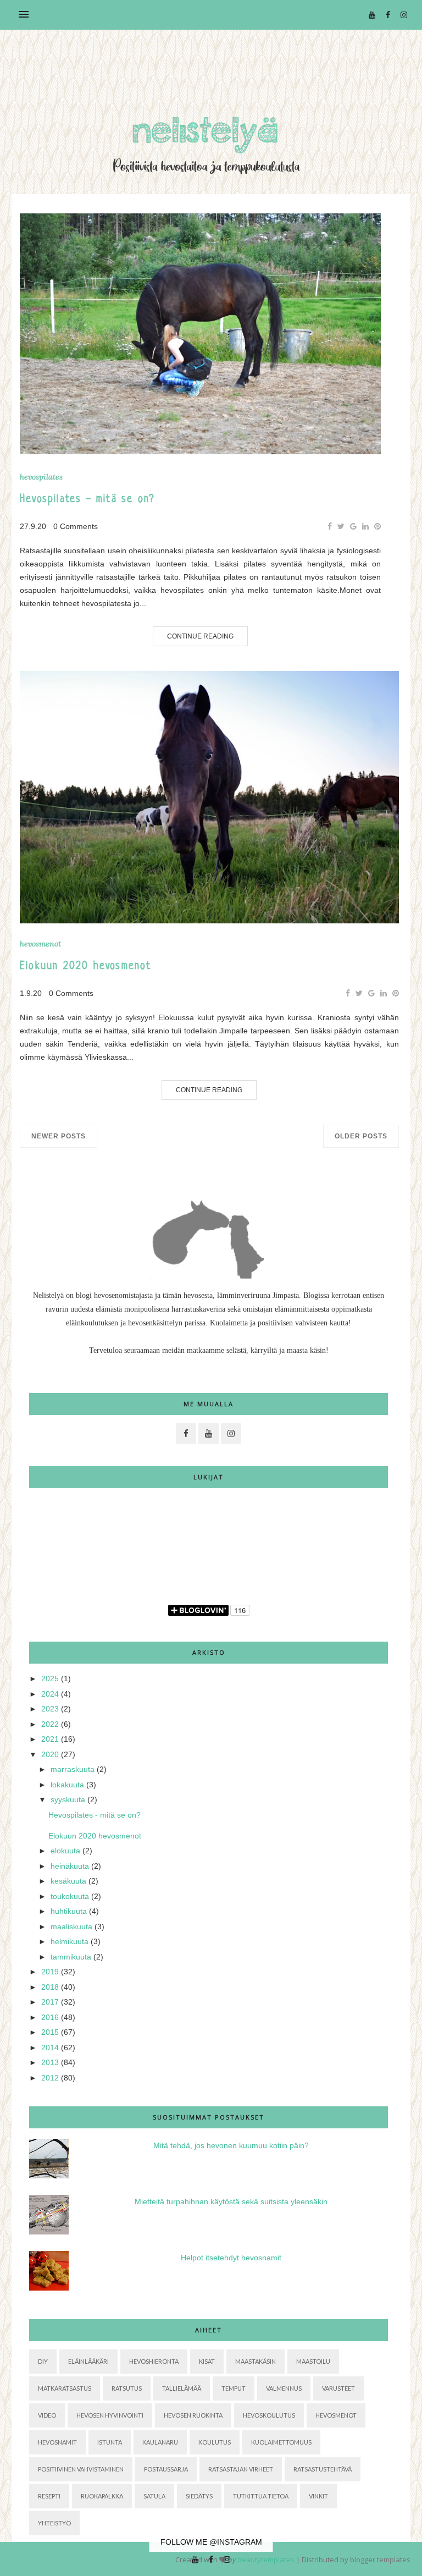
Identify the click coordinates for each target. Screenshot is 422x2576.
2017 (50, 2002)
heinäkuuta (70, 1866)
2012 (50, 2078)
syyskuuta (68, 1799)
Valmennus (284, 2388)
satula (154, 2496)
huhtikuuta (69, 1911)
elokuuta (65, 1851)
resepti (49, 2496)
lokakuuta (67, 1785)
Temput (234, 2388)
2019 (50, 1972)
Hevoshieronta (154, 2361)
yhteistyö (54, 2523)
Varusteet (338, 2388)
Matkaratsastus (65, 2388)
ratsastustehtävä (323, 2469)
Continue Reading (200, 636)
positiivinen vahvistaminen (81, 2469)
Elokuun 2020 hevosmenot (86, 967)
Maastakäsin (256, 2361)
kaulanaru (160, 2442)
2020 (50, 1754)
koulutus (215, 2442)
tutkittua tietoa (261, 2496)
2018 (50, 1987)
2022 (50, 1724)
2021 (50, 1739)
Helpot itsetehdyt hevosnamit (231, 2258)
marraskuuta (73, 1769)
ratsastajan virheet (241, 2469)
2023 (50, 1709)
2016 (50, 2017)
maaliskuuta (71, 1927)
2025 (50, 1678)
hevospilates (41, 477)
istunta (110, 2442)
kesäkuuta (68, 1881)
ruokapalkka (102, 2496)
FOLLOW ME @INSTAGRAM (211, 2542)
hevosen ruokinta (193, 2415)
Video (47, 2415)
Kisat (207, 2361)
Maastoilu (313, 2361)
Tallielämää (182, 2388)
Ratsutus (127, 2388)
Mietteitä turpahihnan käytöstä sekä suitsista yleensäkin (231, 2201)
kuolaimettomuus (281, 2442)
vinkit (318, 2496)
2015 (50, 2032)
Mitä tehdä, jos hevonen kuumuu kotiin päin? (231, 2145)
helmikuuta (70, 1941)
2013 (50, 2062)
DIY (43, 2361)
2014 (50, 2047)
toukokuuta (70, 1896)
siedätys (199, 2496)
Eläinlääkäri (88, 2361)
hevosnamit (57, 2442)
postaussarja (166, 2469)
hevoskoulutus (269, 2415)
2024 (50, 1694)
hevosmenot (40, 944)
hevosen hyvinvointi (110, 2415)
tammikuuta (71, 1957)
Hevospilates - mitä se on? (87, 500)
